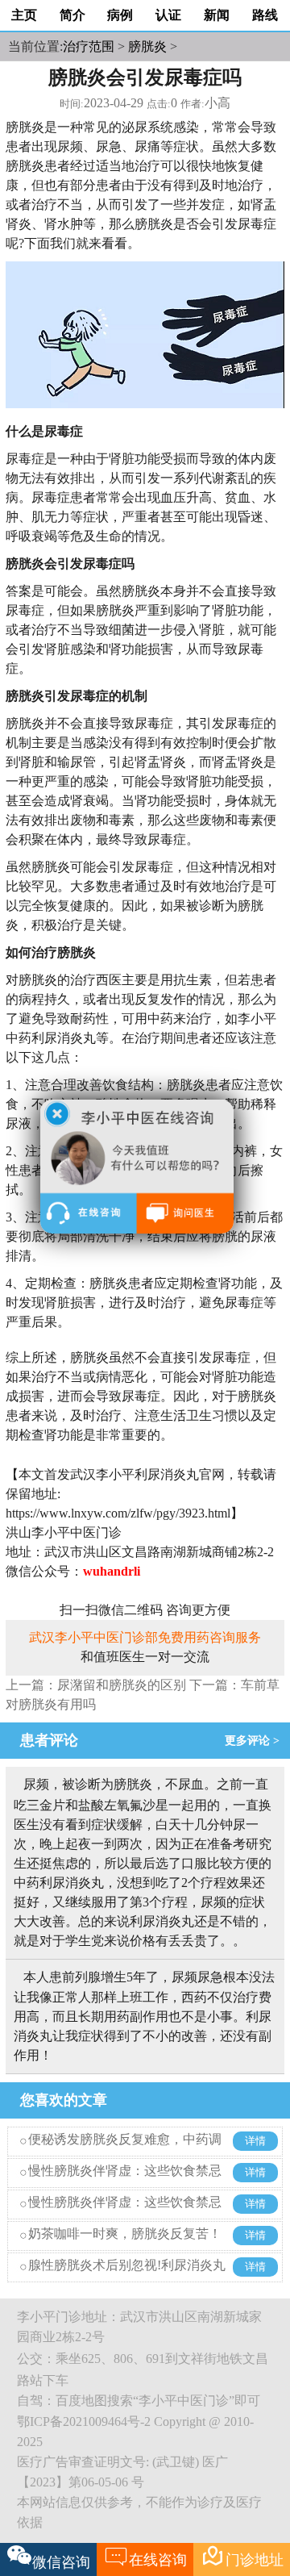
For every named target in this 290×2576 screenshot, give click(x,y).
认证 (168, 15)
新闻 (217, 15)
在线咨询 (145, 2556)
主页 (24, 15)
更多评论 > (255, 1741)
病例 (120, 15)
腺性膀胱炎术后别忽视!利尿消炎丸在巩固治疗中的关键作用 (127, 2277)
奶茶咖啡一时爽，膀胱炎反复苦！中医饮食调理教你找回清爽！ (125, 2246)
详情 (255, 2141)
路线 (265, 15)
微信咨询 (61, 2562)
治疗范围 (89, 46)
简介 (72, 15)
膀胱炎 (147, 46)
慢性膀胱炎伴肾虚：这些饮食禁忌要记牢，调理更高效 (125, 2183)
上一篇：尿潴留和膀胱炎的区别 (96, 1685)
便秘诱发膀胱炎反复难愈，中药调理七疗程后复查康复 (125, 2151)
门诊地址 (242, 2556)
